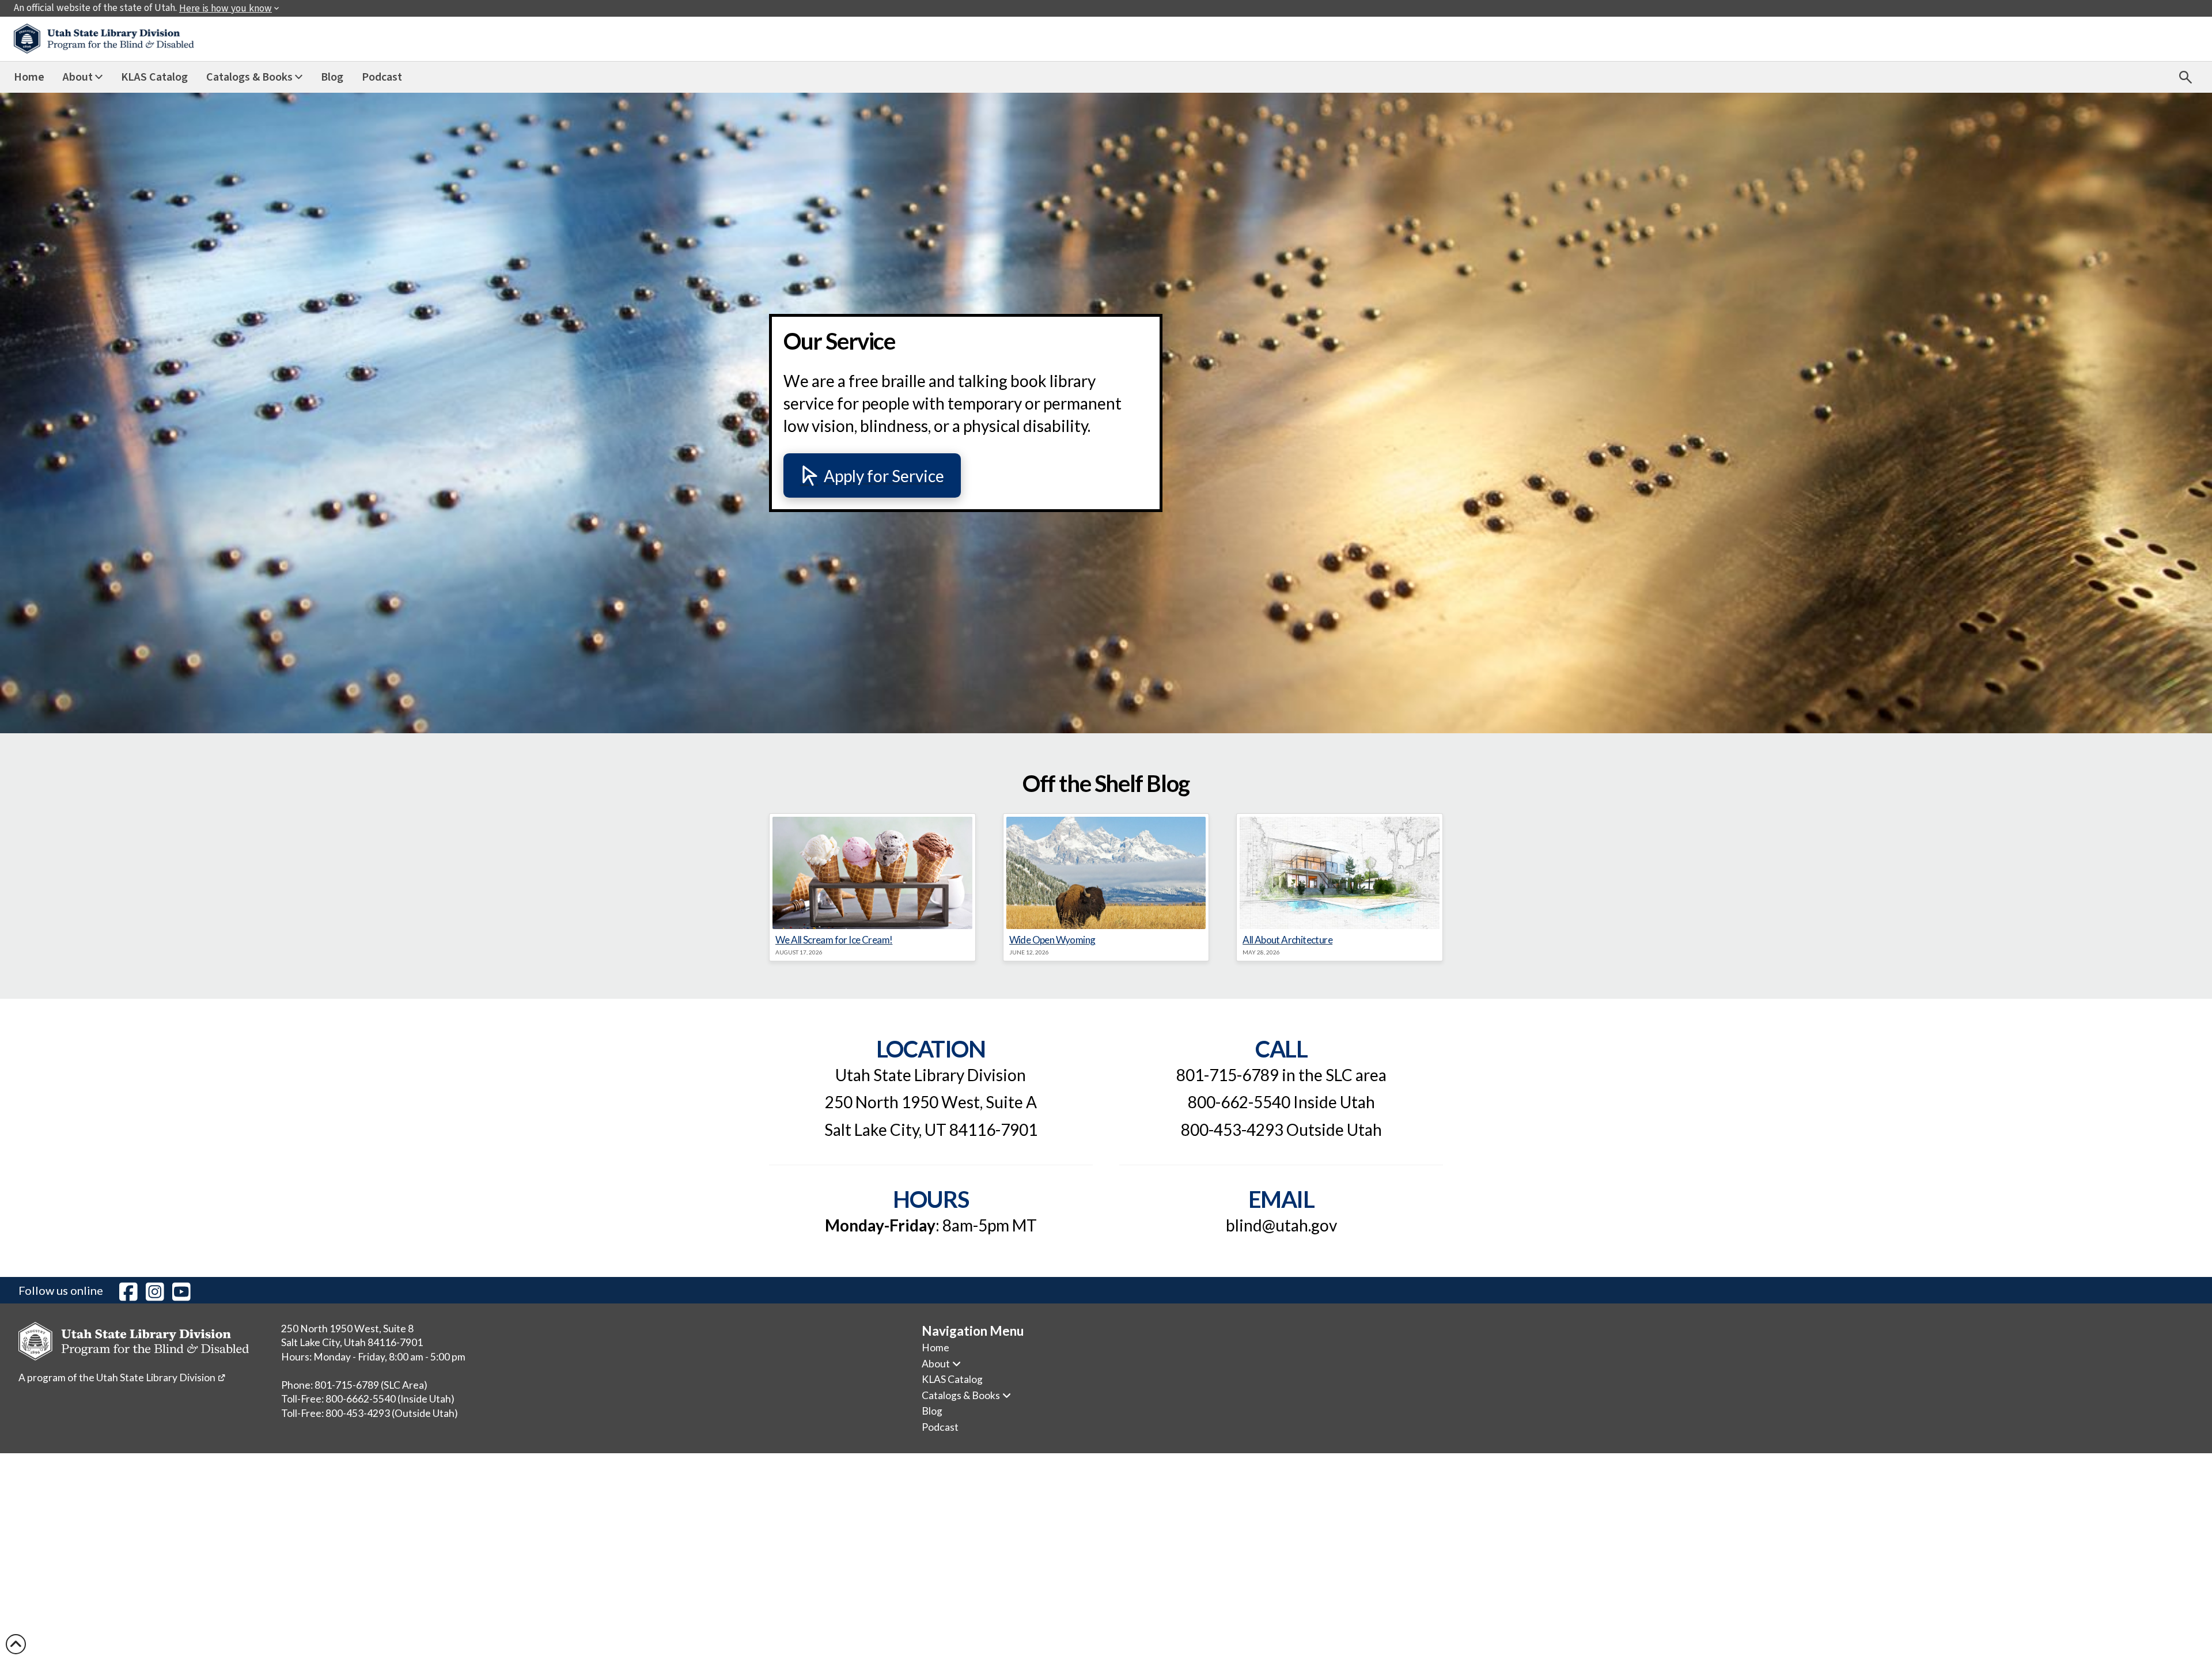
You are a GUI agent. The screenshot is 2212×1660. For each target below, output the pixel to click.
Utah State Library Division (161, 1377)
